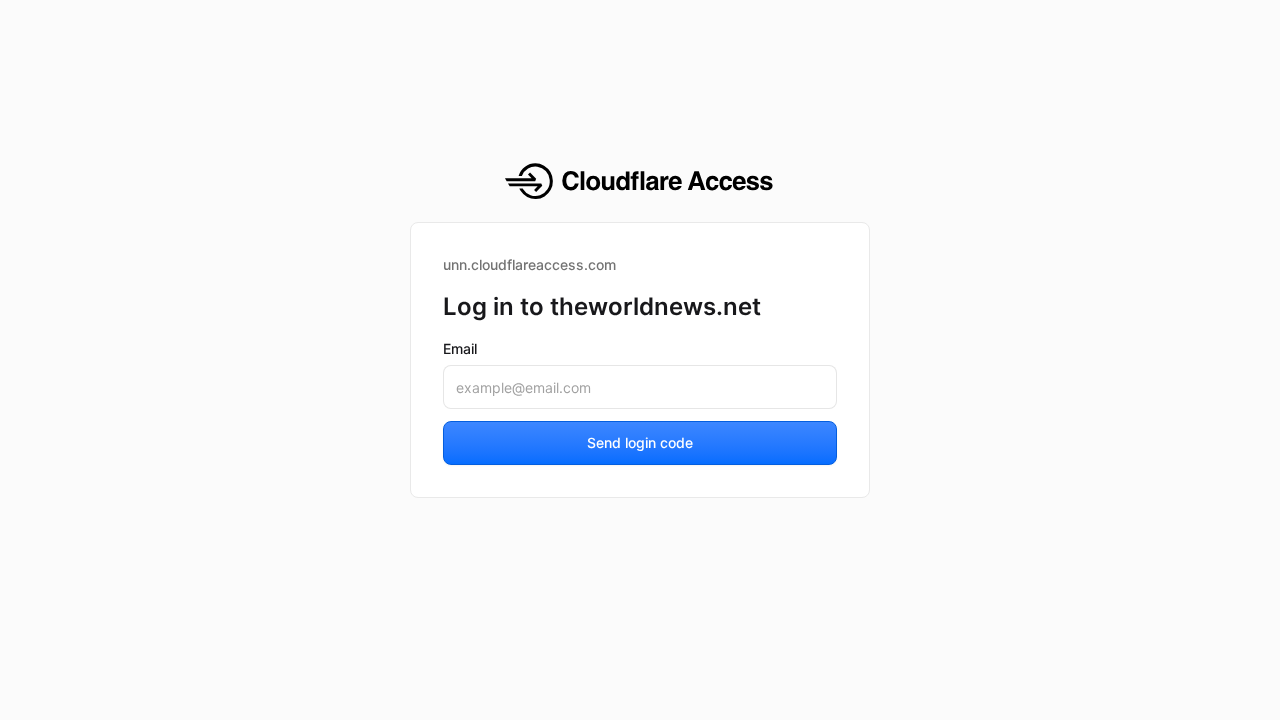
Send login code (640, 442)
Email (460, 348)
